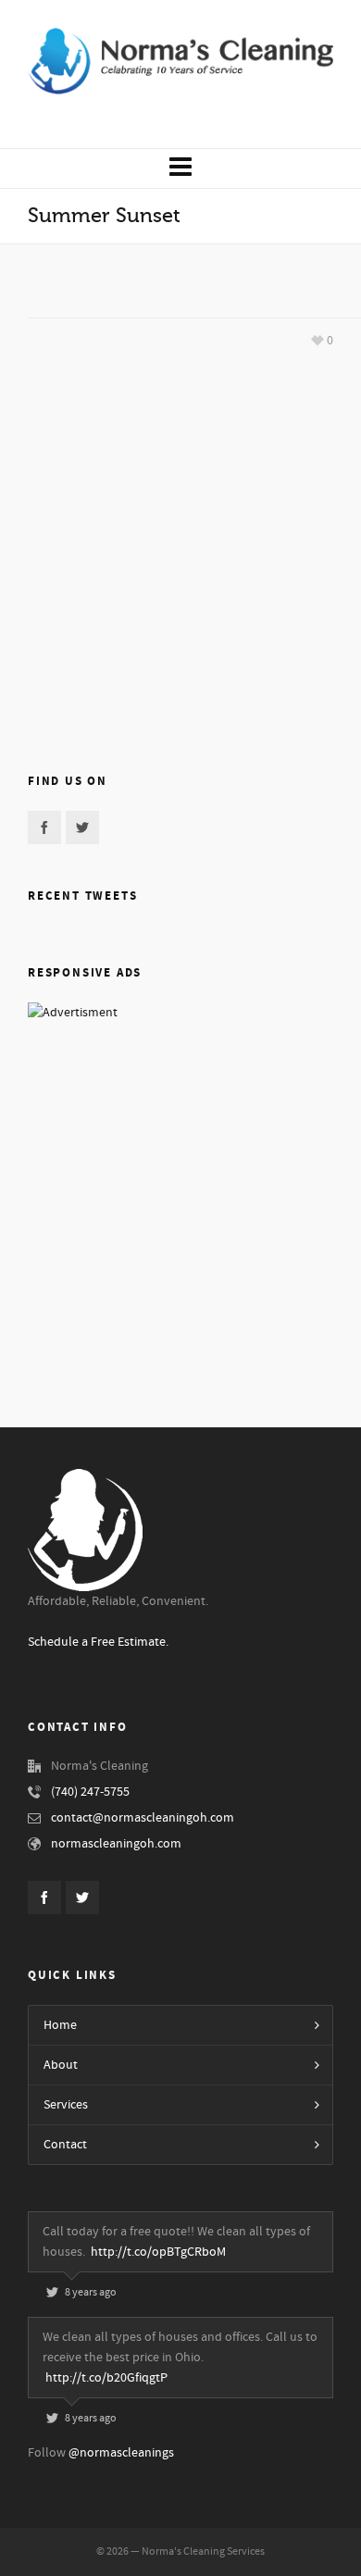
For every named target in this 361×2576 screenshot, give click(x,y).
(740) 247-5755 (90, 1792)
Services (66, 2105)
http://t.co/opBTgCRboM (158, 2252)
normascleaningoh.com (116, 1844)
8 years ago (91, 2292)
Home (60, 2025)
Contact (65, 2145)
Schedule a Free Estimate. (98, 1642)
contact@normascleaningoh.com (143, 1818)
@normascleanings (121, 2453)
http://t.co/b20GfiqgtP (106, 2378)
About (61, 2065)
